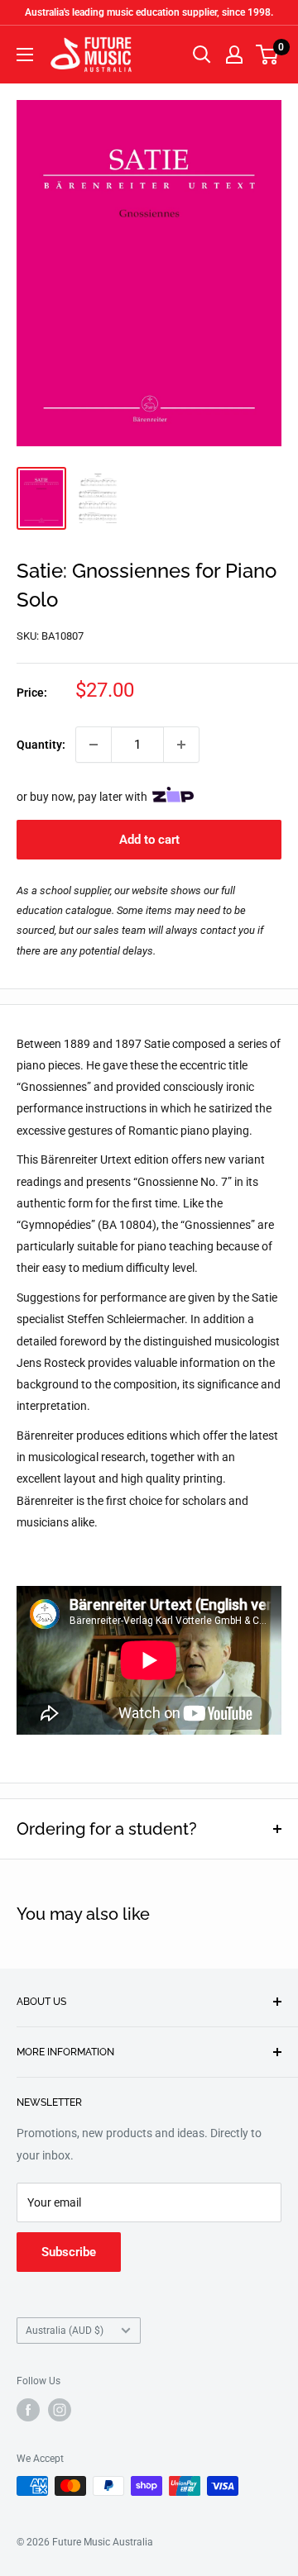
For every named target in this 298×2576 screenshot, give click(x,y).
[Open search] (202, 55)
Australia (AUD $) (65, 2331)
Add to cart (149, 840)
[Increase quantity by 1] (181, 745)
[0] (268, 55)
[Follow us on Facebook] (28, 2410)
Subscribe (69, 2252)
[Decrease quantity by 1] (94, 745)
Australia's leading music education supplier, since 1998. (149, 12)
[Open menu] (25, 55)
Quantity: (41, 745)
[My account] (234, 55)
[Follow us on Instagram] (60, 2410)
